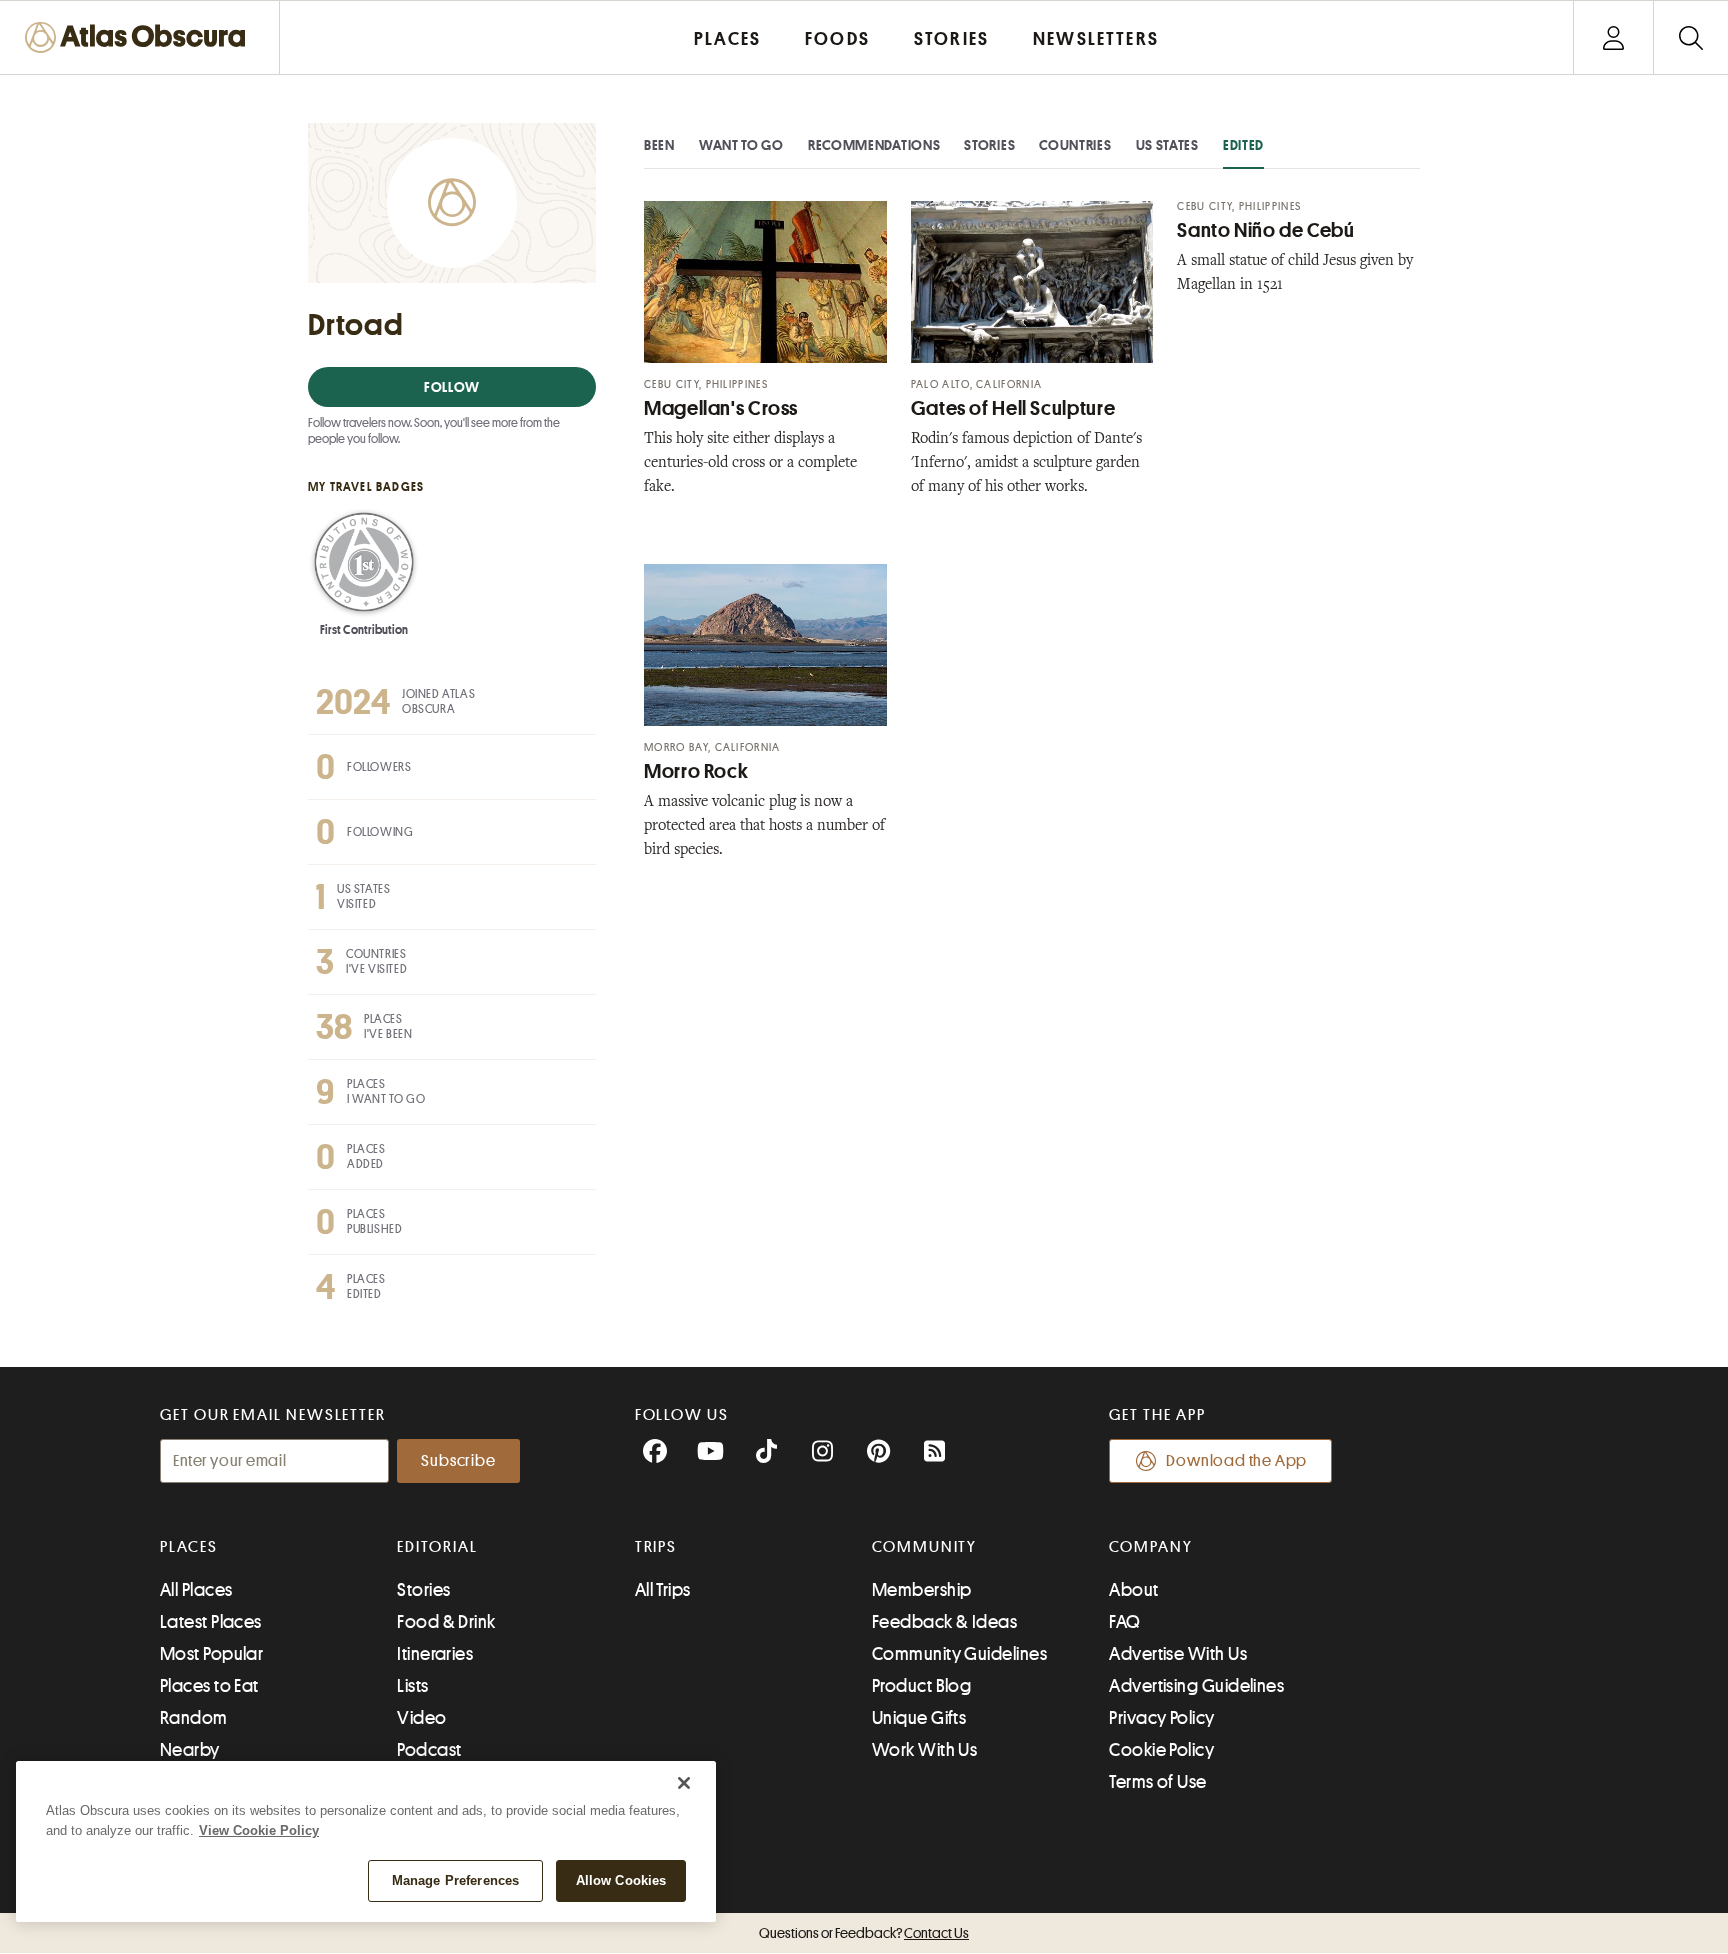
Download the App (1236, 1461)
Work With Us (924, 1750)
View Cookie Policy (259, 1830)
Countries (1075, 145)
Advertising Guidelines (1196, 1686)
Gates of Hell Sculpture (1013, 408)
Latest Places (211, 1622)
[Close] (684, 1783)
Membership (922, 1590)
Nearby (190, 1750)
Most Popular (211, 1654)
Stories (989, 145)
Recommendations (874, 145)
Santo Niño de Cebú (1265, 230)
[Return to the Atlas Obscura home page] (140, 37)
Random (194, 1718)
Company (1150, 1547)
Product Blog (921, 1686)
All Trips (663, 1590)
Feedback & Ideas (944, 1622)
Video (421, 1718)
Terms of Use (1157, 1782)
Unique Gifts (919, 1718)
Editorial (437, 1547)
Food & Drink (446, 1622)
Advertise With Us (1178, 1654)
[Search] (1690, 37)
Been (659, 145)
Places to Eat (209, 1686)
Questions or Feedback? (864, 1933)
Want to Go (741, 145)
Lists (412, 1686)
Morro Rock (696, 771)
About (1133, 1590)
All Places (196, 1590)
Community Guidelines (959, 1654)
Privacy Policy (1161, 1718)
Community (924, 1547)
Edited (1243, 145)
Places (189, 1547)
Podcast (429, 1750)
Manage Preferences (455, 1880)
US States (1167, 145)
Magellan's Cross (721, 408)
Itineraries (435, 1654)
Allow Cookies (621, 1880)
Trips (656, 1547)
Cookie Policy (1161, 1750)
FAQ (1124, 1622)
